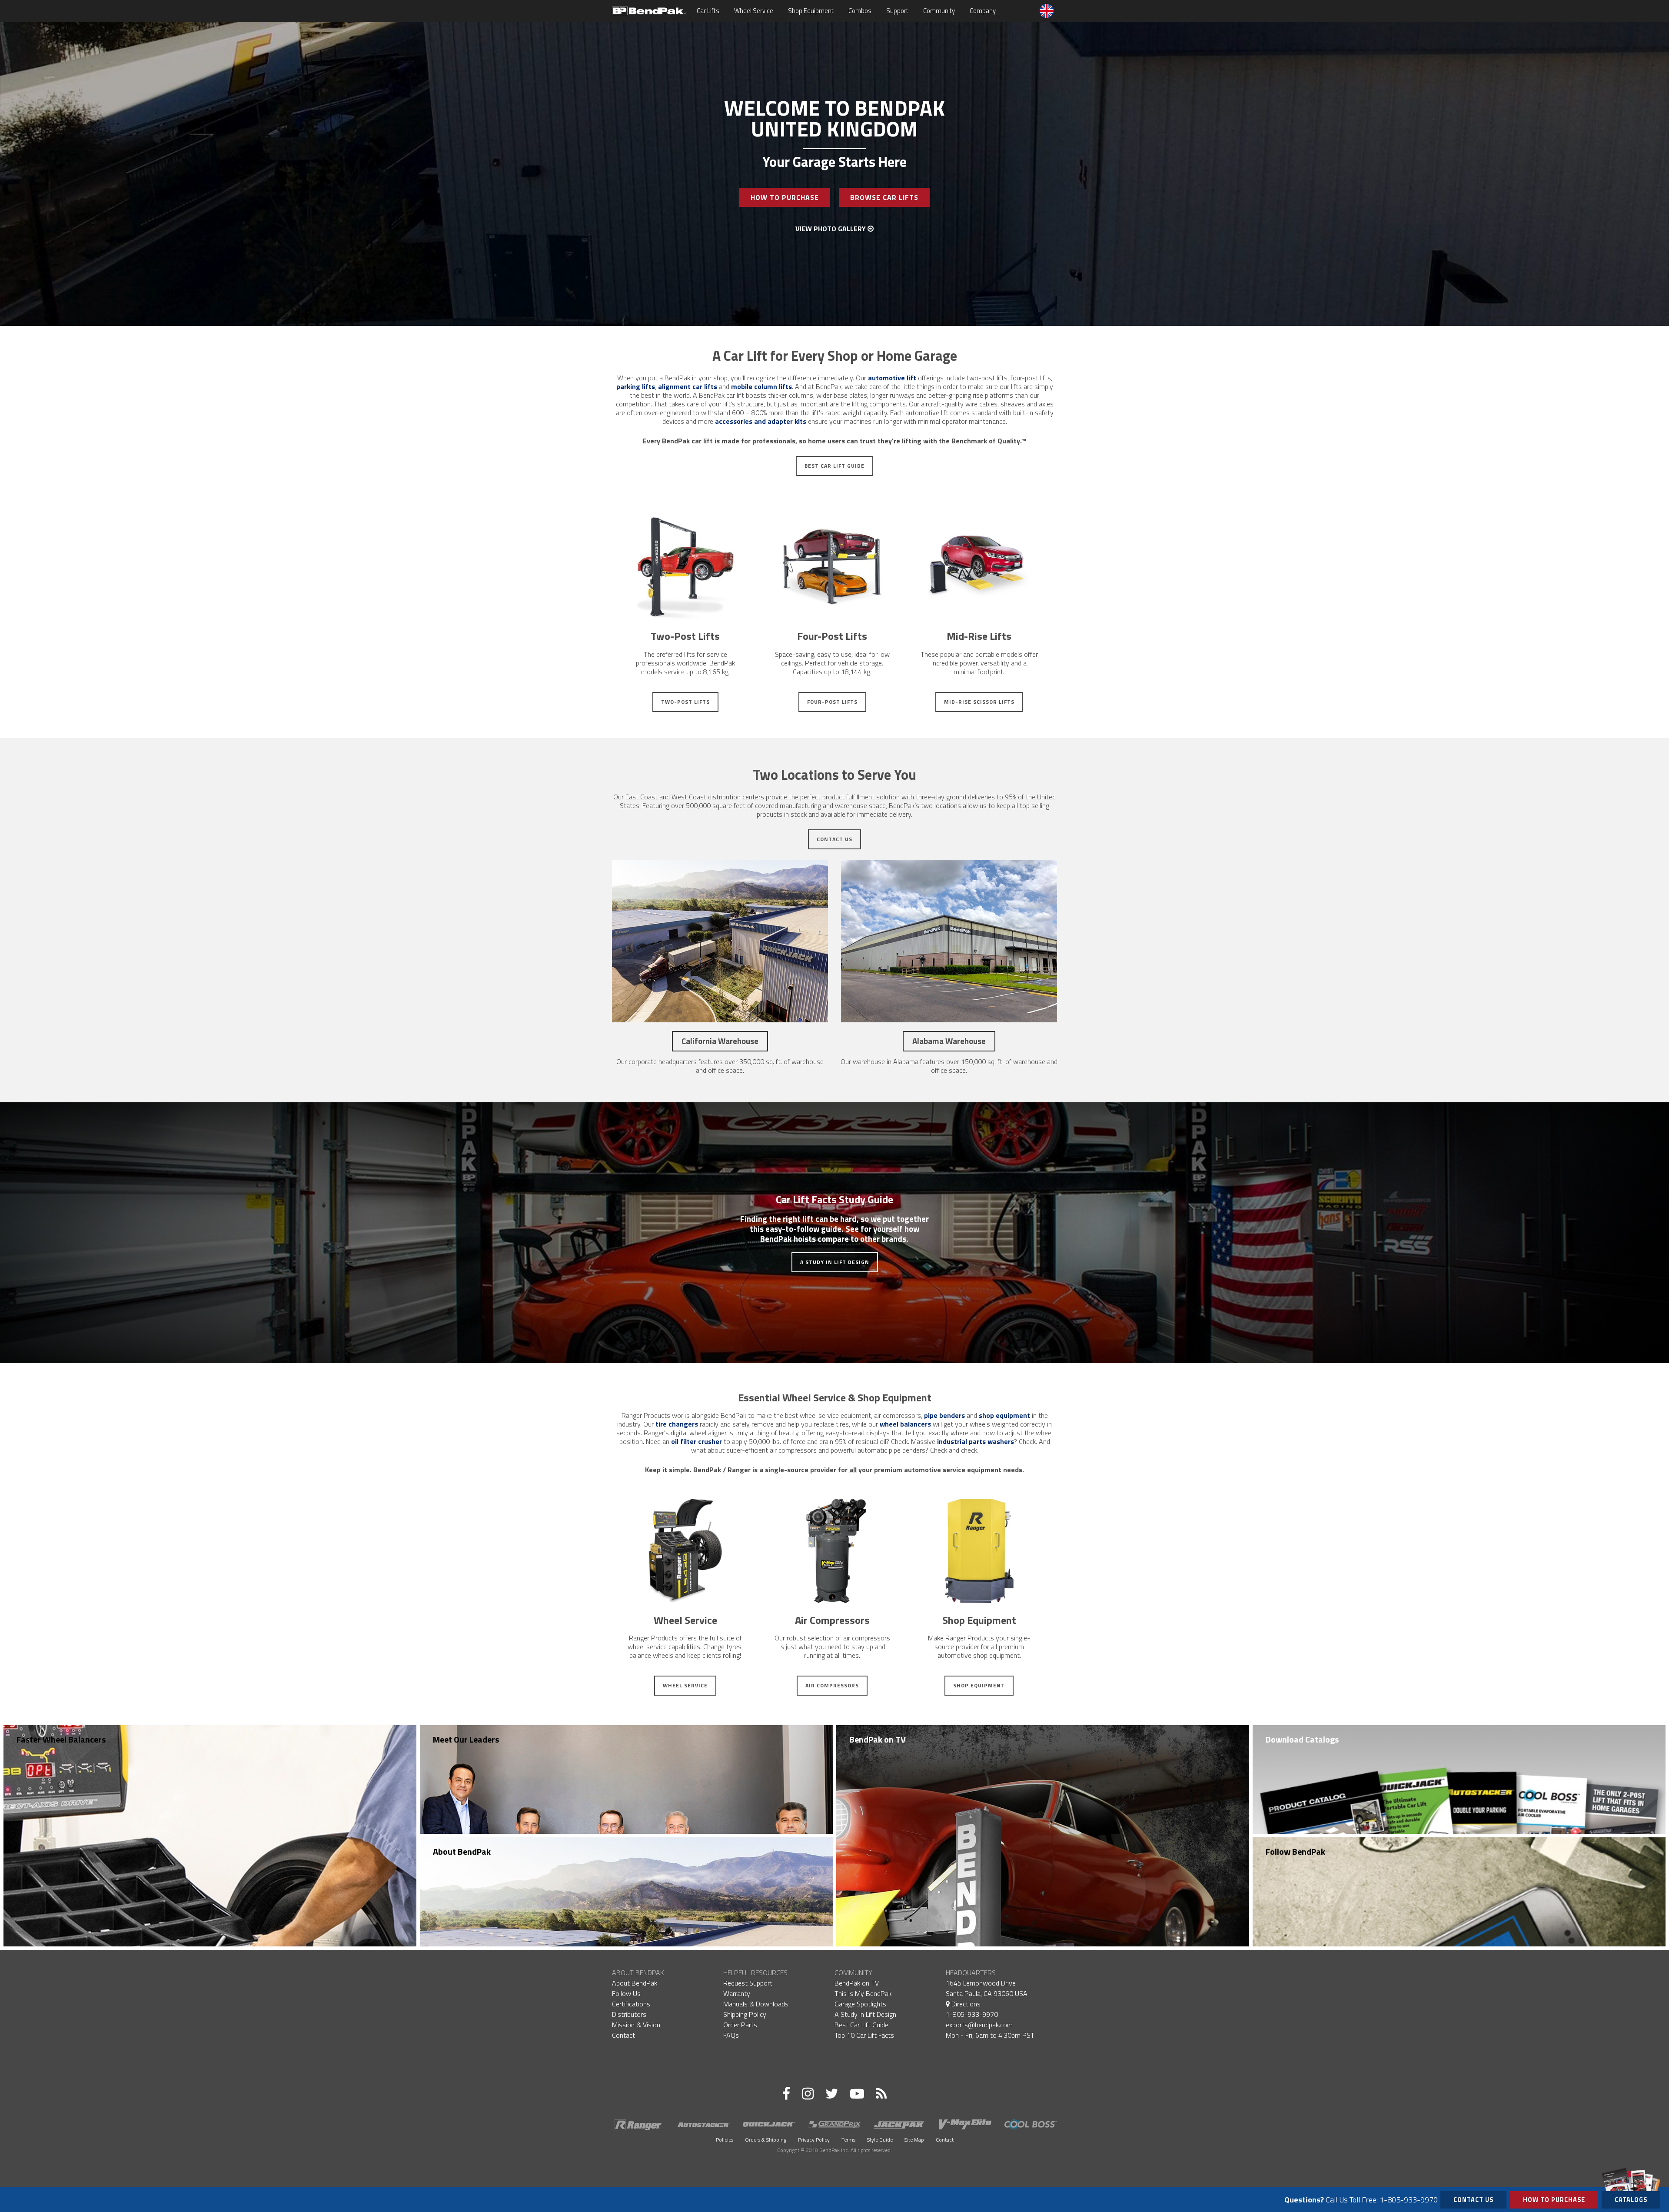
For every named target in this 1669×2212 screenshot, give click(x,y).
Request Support (748, 1983)
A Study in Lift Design (835, 1262)
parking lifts (636, 386)
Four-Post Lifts (832, 702)
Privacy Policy (814, 2140)
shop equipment (1004, 1415)
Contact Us (834, 839)
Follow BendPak (1295, 1851)
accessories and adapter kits (761, 421)
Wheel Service (754, 11)
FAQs (731, 2035)
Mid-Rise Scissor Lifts (979, 702)
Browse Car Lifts (884, 197)
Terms (848, 2140)
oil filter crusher (697, 1441)
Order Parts (740, 2025)
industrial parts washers (976, 1441)
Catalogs (1631, 2200)
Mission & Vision (636, 2025)
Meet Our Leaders (466, 1739)
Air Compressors (832, 1685)
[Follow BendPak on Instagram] (808, 2093)
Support (897, 11)
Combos (860, 11)
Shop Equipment (811, 11)
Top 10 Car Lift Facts (864, 2035)
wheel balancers (905, 1424)
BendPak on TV (878, 1739)
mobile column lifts (761, 386)
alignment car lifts (688, 386)
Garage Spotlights (860, 2004)
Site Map (914, 2140)
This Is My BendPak (863, 1993)
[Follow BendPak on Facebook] (786, 2093)
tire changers (677, 1424)
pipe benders (944, 1415)
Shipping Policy (745, 2014)
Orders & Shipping (766, 2140)
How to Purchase (1554, 2200)
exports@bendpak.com (979, 2025)
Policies (725, 2140)
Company (983, 11)
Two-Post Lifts (685, 702)
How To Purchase (785, 197)
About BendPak (462, 1851)
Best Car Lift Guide (861, 2025)
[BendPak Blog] (881, 2093)
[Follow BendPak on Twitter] (832, 2093)
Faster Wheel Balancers (61, 1739)
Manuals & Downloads (756, 2004)
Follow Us (626, 1993)
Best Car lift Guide (834, 466)
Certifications (631, 2004)
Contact (623, 2035)
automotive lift (892, 378)
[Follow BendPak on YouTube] (857, 2093)
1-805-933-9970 (972, 2014)
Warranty (737, 1993)
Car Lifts (708, 11)
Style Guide (880, 2140)
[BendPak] (649, 10)
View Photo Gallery (831, 229)
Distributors (629, 2014)
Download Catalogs (1302, 1739)
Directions (965, 2004)
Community (939, 11)
